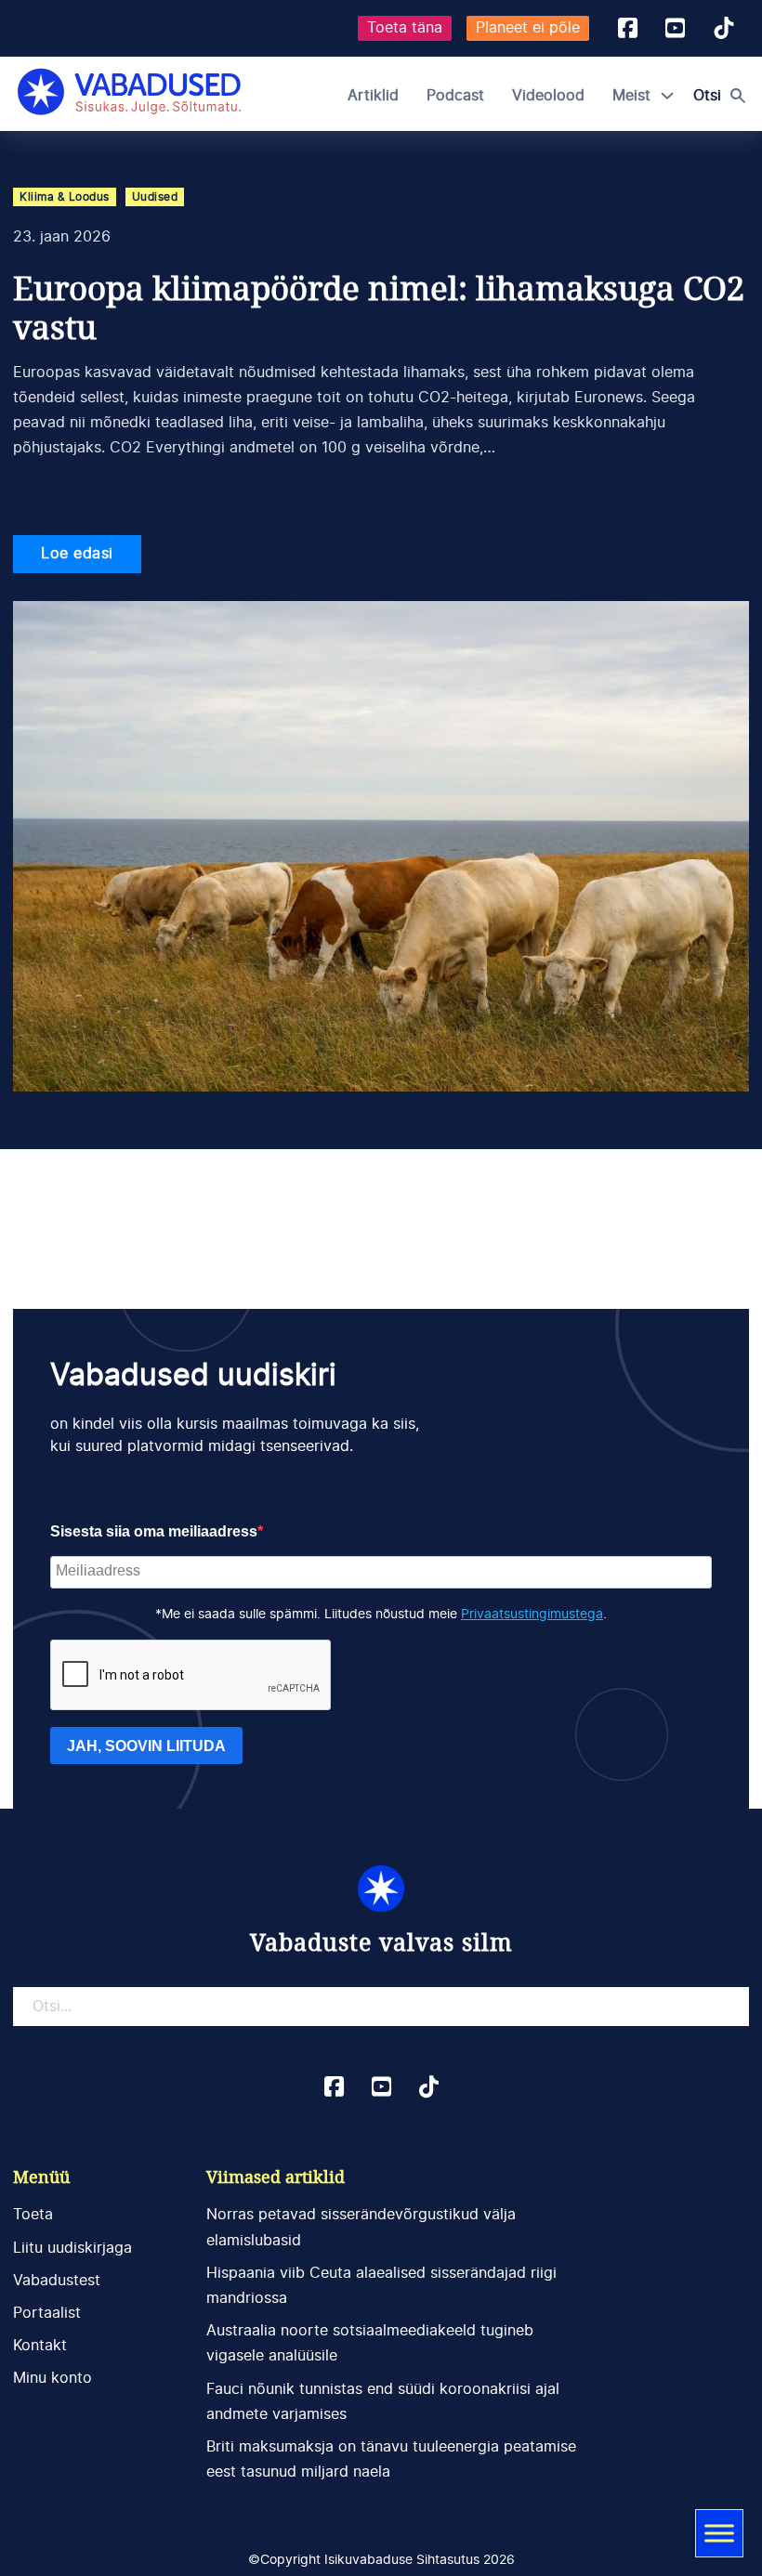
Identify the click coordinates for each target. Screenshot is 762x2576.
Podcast (455, 96)
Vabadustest (57, 2281)
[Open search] (724, 96)
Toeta (33, 2215)
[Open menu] (719, 2533)
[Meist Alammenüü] (667, 96)
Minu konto (53, 2378)
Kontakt (40, 2346)
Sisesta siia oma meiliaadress (154, 1531)
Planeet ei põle (528, 28)
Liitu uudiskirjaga (72, 2248)
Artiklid (373, 96)
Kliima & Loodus (65, 197)
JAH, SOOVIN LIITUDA (146, 1746)
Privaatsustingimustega (532, 1615)
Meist (631, 96)
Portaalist (47, 2313)
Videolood (548, 96)
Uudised (155, 197)
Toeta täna (405, 28)
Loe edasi (77, 554)
